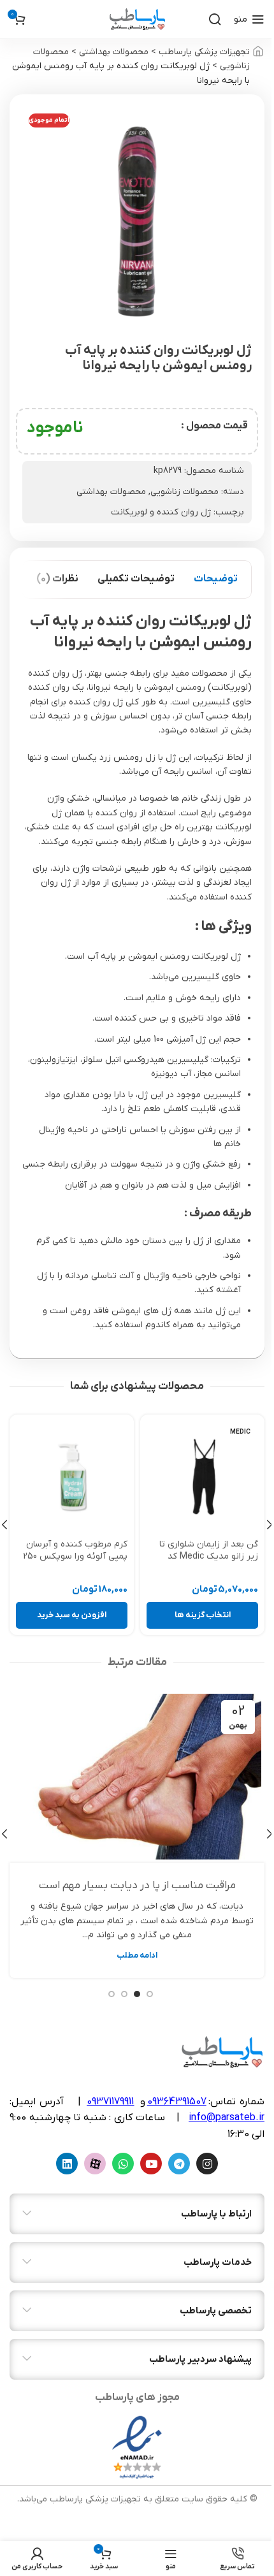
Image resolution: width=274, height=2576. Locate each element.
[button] (72, 1615)
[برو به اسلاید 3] (124, 1994)
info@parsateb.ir (227, 2118)
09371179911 (110, 2102)
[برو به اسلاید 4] (112, 1994)
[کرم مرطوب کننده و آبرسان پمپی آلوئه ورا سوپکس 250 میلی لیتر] (72, 1477)
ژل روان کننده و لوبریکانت (161, 512)
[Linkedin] (67, 2164)
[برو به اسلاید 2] (137, 1994)
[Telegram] (179, 2164)
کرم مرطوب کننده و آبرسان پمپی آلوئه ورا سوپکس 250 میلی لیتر (75, 1557)
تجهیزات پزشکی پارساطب (204, 52)
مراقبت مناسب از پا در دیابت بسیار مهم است (137, 1886)
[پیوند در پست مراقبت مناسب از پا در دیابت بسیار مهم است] (137, 1777)
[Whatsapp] (123, 2164)
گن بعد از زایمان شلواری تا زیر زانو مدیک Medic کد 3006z (209, 1557)
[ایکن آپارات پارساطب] (95, 2164)
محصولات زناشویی (184, 492)
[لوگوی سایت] (137, 19)
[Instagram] (207, 2164)
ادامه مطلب (137, 1956)
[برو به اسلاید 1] (150, 1994)
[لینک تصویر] (137, 2447)
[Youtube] (151, 2164)
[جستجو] (215, 19)
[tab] (216, 579)
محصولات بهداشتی (114, 52)
